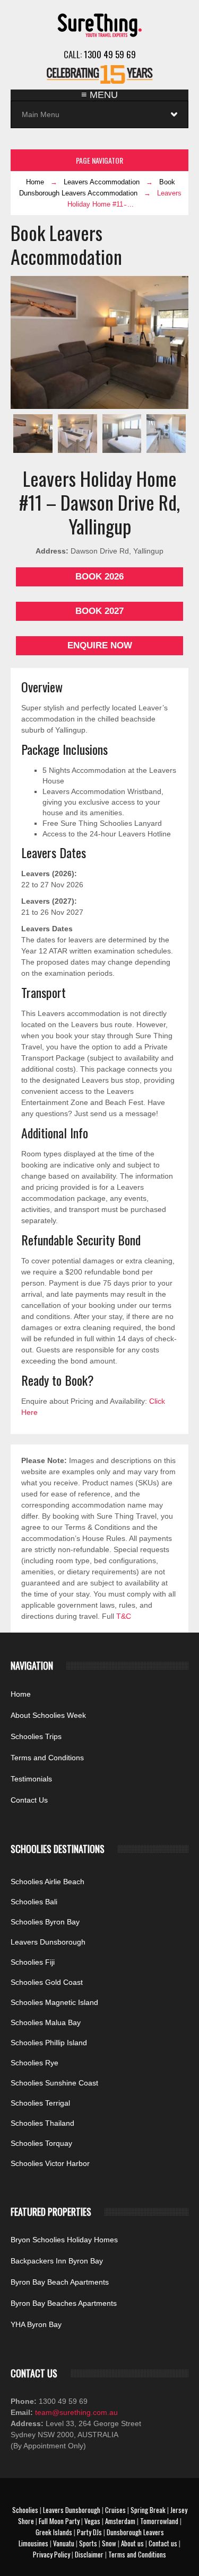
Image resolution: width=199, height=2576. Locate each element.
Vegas (92, 2521)
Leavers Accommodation (102, 182)
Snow (109, 2543)
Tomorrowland (159, 2521)
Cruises (115, 2510)
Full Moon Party (59, 2521)
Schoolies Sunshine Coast (54, 2083)
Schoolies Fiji (33, 1962)
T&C (124, 1616)
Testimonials (31, 1779)
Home (35, 182)
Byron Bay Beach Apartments (60, 2282)
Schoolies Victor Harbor (50, 2163)
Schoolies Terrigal (40, 2103)
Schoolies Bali (34, 1902)
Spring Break (148, 2510)
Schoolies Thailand (42, 2123)
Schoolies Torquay (41, 2143)
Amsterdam (120, 2521)
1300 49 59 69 (110, 54)
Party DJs (89, 2532)
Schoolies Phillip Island (49, 2043)
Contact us (163, 2543)
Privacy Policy (51, 2554)
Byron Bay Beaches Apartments (64, 2303)
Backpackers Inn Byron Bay (57, 2261)
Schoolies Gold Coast (47, 1982)
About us (132, 2543)
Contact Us (29, 1800)
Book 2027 (99, 611)
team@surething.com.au (75, 2412)
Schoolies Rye (34, 2063)
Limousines (33, 2543)
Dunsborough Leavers (135, 2532)
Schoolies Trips (36, 1736)
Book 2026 (99, 577)
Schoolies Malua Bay (46, 2022)
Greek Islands (54, 2532)
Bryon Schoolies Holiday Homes (64, 2240)
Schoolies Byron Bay (45, 1922)
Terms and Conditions (47, 1758)
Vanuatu (64, 2543)
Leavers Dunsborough (48, 1942)
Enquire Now (100, 645)
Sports (88, 2543)
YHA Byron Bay (36, 2324)
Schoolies (25, 2510)
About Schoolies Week (48, 1715)
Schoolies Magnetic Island (54, 2002)
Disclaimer (89, 2554)
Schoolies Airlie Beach (47, 1882)
